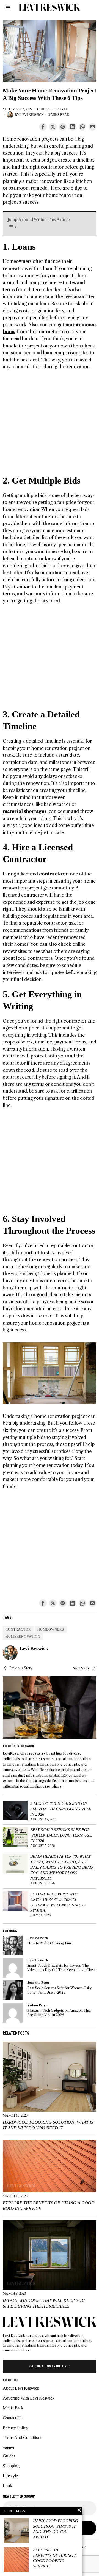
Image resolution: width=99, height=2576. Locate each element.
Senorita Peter (38, 1983)
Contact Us (13, 2418)
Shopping (11, 2466)
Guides (43, 109)
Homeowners (51, 1629)
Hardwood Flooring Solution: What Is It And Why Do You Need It (48, 2125)
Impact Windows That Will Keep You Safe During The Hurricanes (44, 2303)
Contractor (18, 1629)
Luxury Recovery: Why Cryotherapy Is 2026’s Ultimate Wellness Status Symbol (58, 1902)
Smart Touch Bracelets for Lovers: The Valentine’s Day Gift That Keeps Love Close (61, 1968)
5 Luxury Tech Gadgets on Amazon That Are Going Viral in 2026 (61, 1809)
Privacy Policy (15, 2428)
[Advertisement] (50, 425)
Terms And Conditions (22, 2438)
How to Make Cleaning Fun (49, 1943)
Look (7, 2486)
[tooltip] (43, 127)
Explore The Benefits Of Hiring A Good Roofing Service (49, 2206)
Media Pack (13, 2408)
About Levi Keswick (21, 2388)
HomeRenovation (23, 1637)
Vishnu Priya (37, 2005)
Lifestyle (59, 109)
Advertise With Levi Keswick (29, 2398)
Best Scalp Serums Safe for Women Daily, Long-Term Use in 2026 (61, 1835)
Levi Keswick (32, 115)
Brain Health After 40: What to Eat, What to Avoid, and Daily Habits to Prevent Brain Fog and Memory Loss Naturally (62, 1867)
